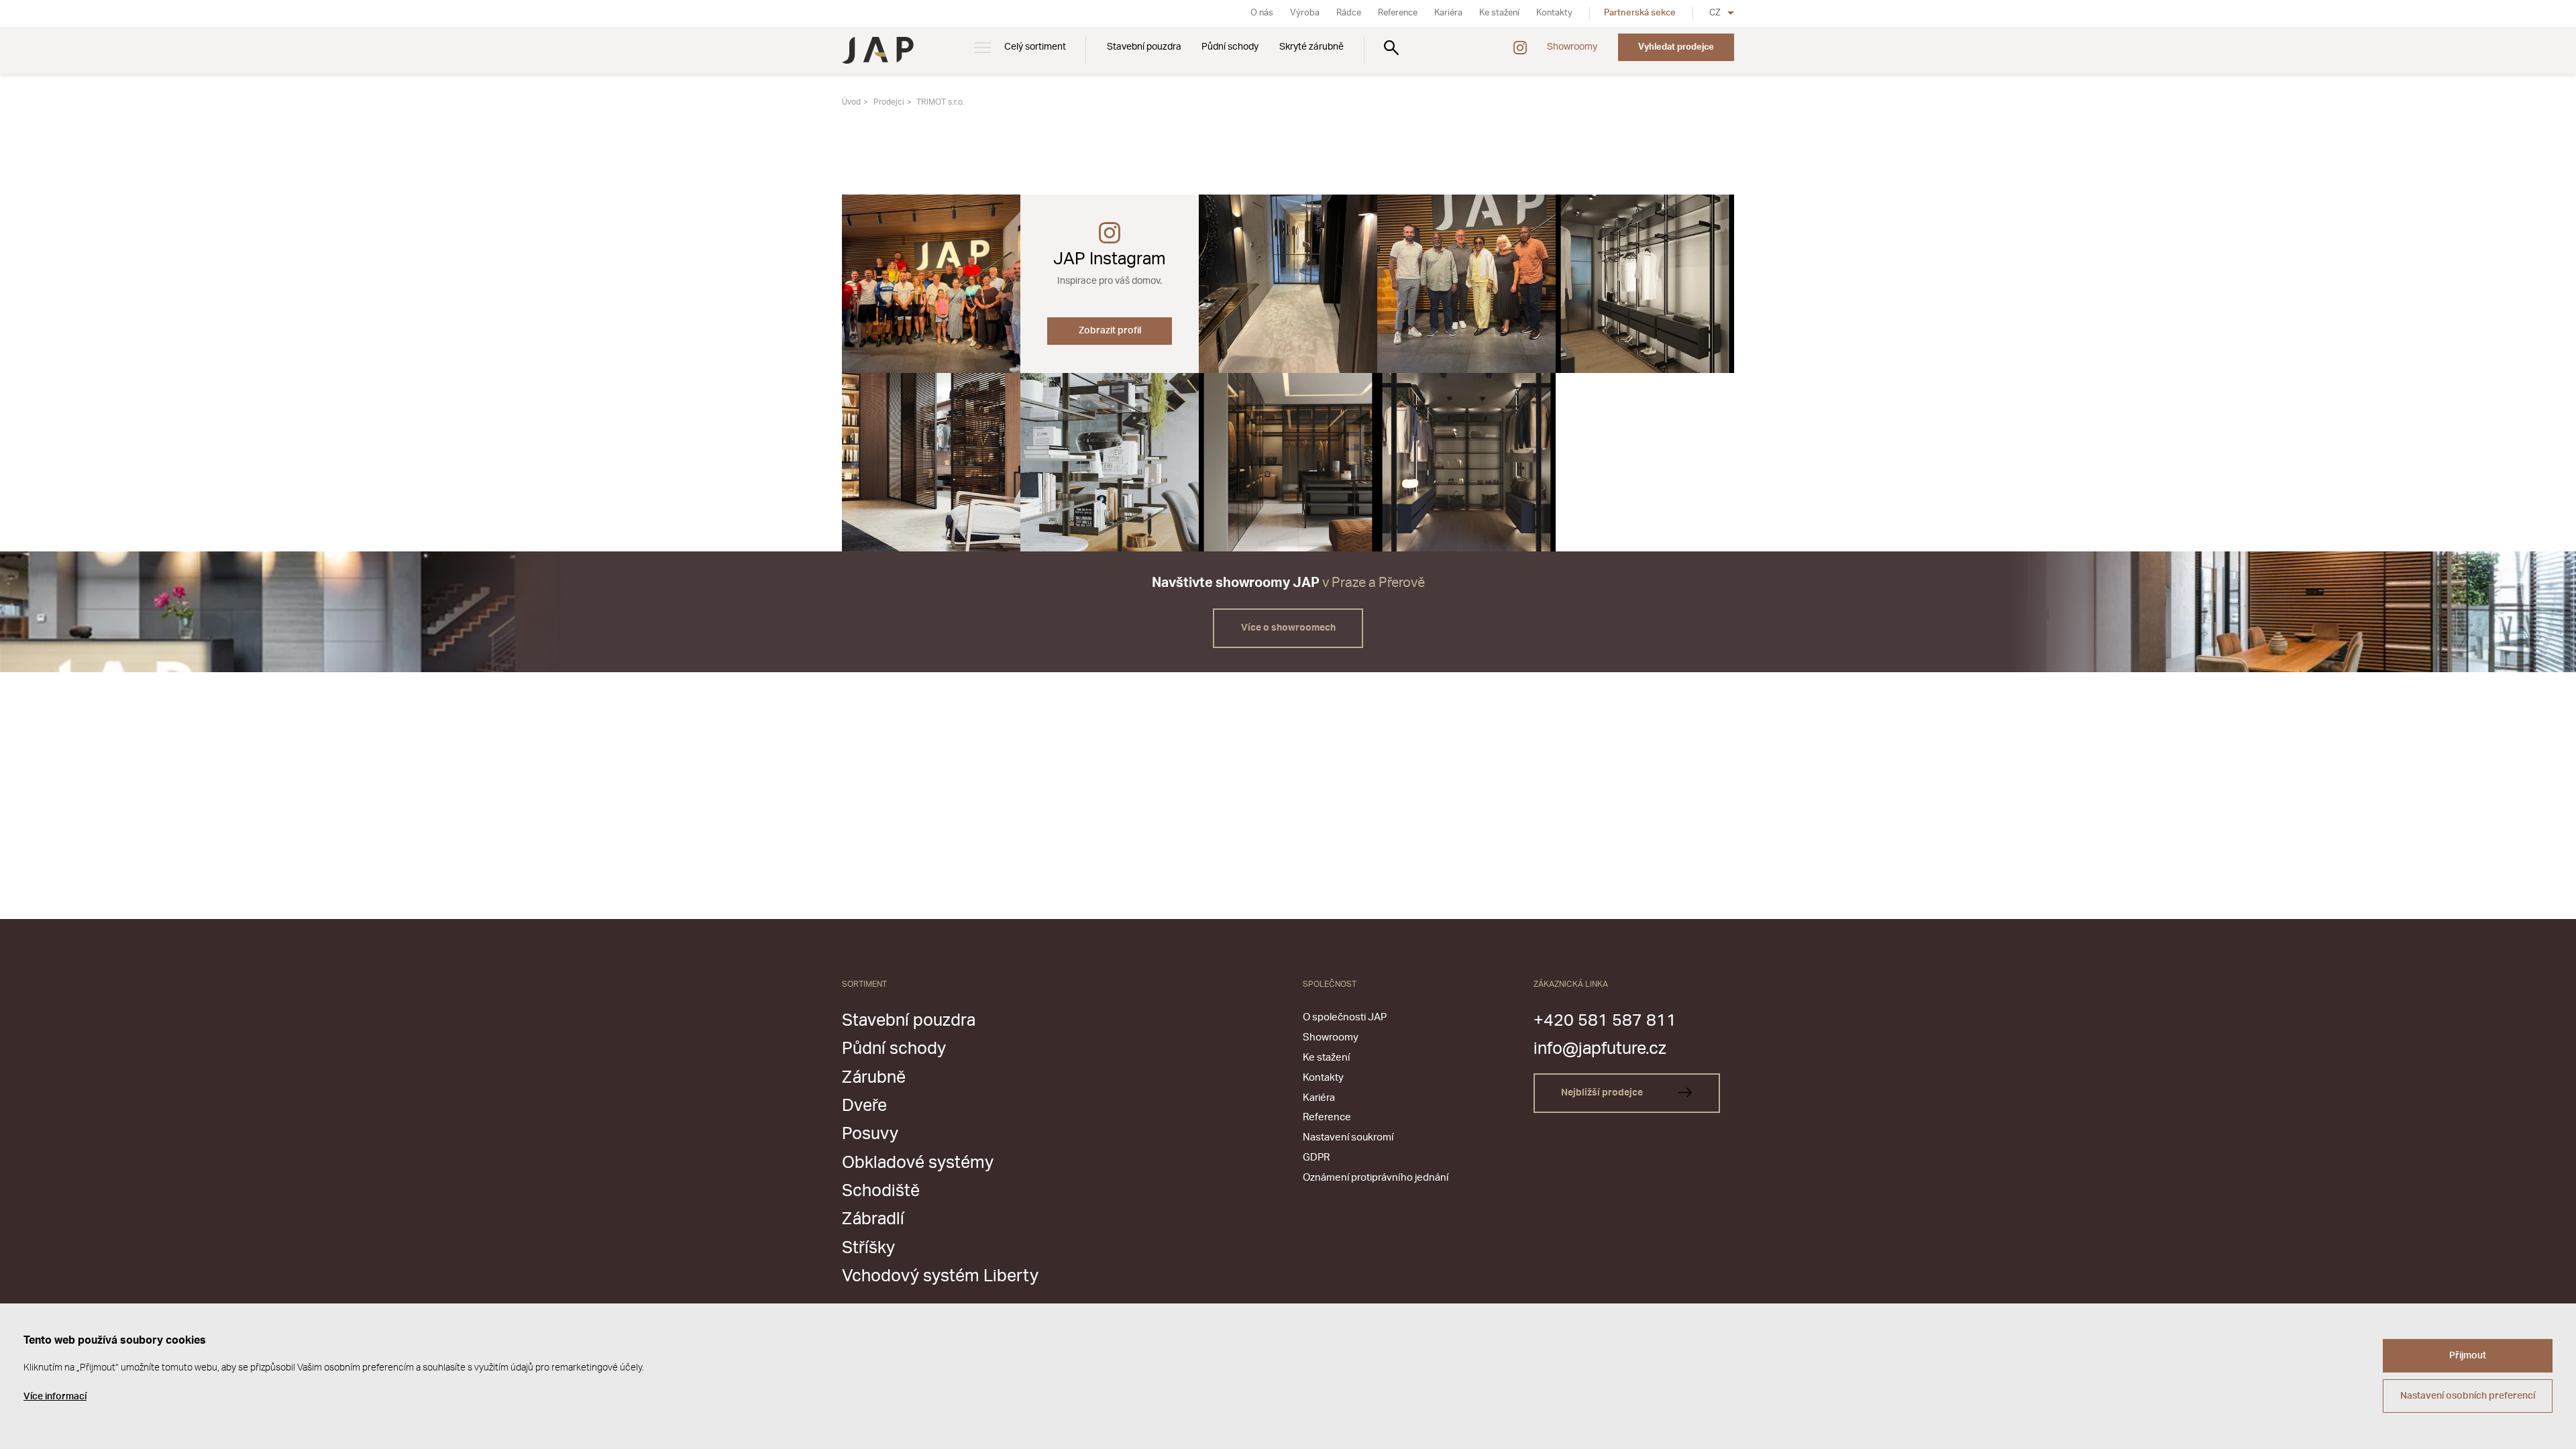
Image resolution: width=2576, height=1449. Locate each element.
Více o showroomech (1288, 628)
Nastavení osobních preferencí (2468, 1396)
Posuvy (870, 1134)
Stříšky (868, 1248)
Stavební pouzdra (1144, 47)
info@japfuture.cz (1600, 1049)
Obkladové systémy (918, 1163)
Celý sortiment (1035, 47)
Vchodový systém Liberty (940, 1276)
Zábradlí (873, 1219)
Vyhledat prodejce (1676, 47)
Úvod (851, 102)
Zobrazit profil (1110, 331)
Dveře (864, 1106)
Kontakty (1554, 13)
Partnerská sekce (1640, 13)
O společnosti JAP (1345, 1017)
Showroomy (1572, 47)
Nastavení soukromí (1348, 1137)
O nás (1262, 13)
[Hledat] (1391, 47)
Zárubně (874, 1078)
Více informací (55, 1397)
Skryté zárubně (1311, 47)
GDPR (1316, 1158)
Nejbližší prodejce (1603, 1093)
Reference (1398, 13)
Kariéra (1448, 13)
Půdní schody (1230, 47)
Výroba (1305, 13)
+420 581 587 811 (1605, 1021)
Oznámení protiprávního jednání (1376, 1178)
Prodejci (889, 102)
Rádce (1349, 13)
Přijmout (2468, 1356)
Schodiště (881, 1191)
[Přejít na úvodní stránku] (878, 50)
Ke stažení (1499, 13)
